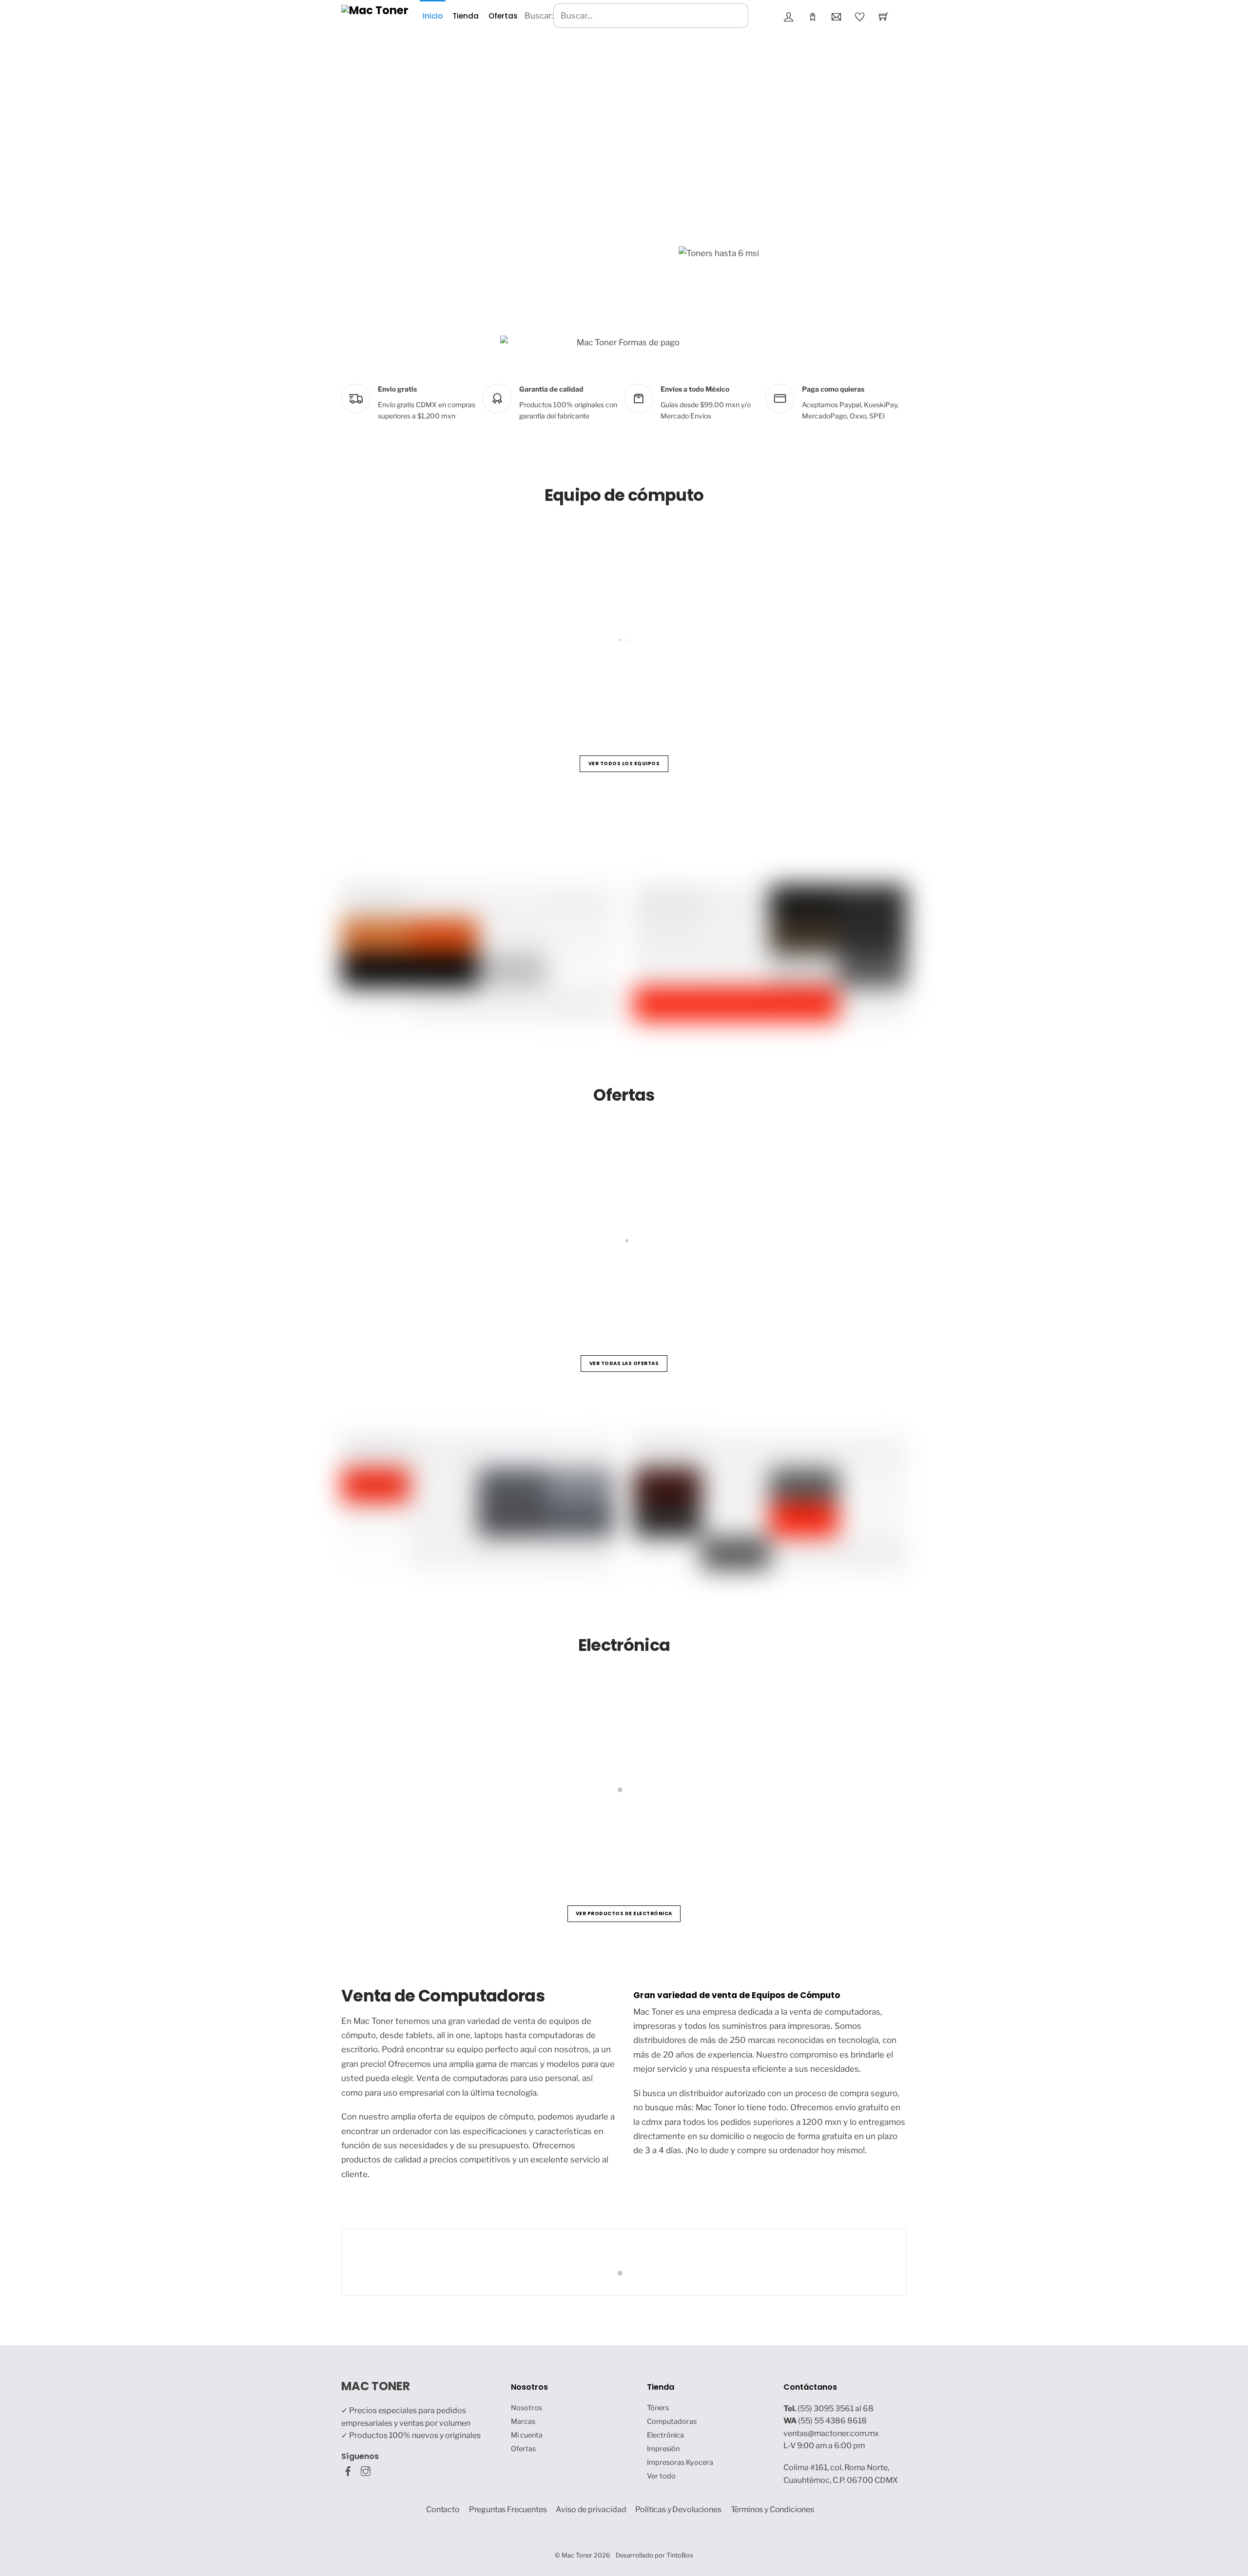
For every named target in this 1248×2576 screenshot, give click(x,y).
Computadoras (672, 2421)
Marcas (523, 2421)
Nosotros (526, 2408)
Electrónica (665, 2435)
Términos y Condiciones (773, 2509)
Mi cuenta (527, 2435)
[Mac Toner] (375, 10)
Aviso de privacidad (591, 2509)
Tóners (658, 2408)
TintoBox (680, 2555)
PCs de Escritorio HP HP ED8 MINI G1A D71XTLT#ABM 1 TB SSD (756, 686)
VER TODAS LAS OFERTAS (624, 1363)
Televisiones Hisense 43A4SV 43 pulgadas (441, 1286)
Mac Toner (577, 2555)
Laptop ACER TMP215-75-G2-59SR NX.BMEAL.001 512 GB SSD (685, 1286)
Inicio (433, 16)
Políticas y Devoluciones (678, 2509)
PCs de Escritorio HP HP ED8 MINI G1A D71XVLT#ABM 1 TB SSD (480, 686)
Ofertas (503, 16)
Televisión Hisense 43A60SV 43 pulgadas (643, 1836)
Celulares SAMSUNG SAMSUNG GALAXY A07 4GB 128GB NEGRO (895, 1836)
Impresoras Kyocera (680, 2462)
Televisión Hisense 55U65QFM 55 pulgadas (443, 1836)
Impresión (663, 2449)
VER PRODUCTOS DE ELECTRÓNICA (624, 1913)
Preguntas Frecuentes (508, 2509)
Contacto (443, 2509)
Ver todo (661, 2476)
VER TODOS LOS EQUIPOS (624, 763)
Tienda (466, 16)
